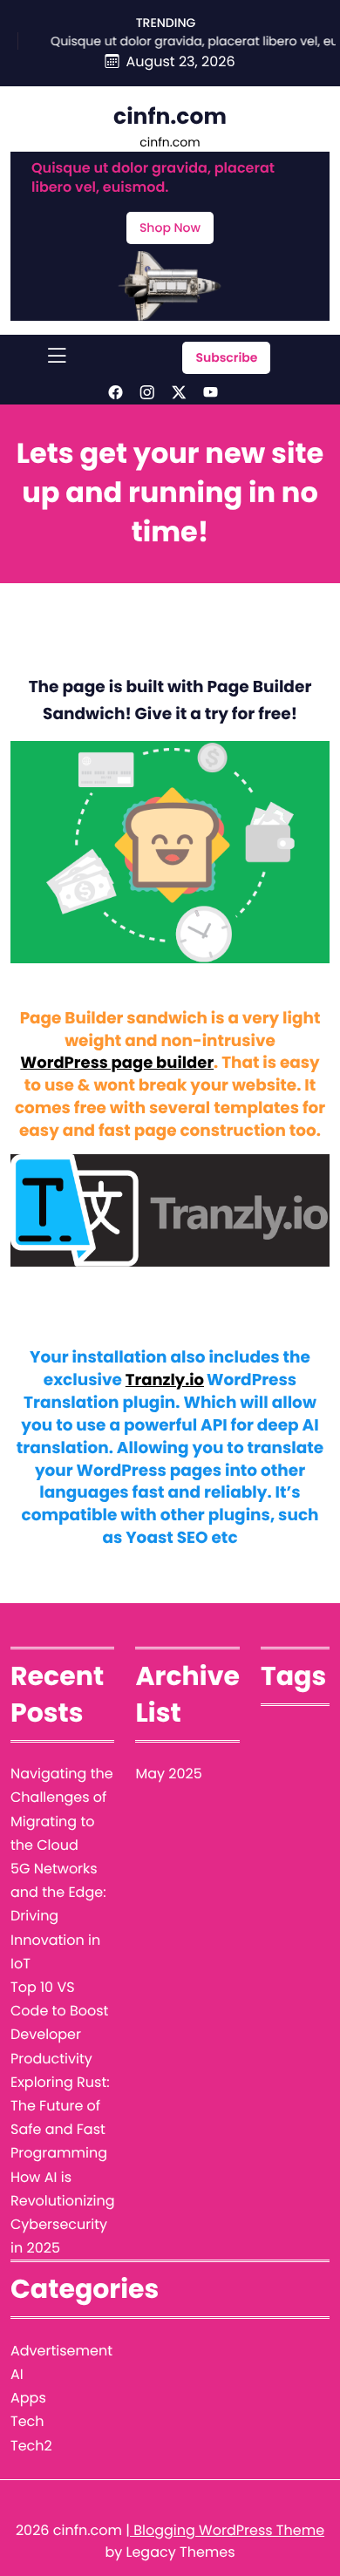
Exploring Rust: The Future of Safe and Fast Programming (60, 2118)
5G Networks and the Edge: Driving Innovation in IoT (58, 1916)
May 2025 (168, 1774)
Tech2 (31, 2446)
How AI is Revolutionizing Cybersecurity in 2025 (62, 2213)
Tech (27, 2421)
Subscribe (226, 357)
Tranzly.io (165, 1380)
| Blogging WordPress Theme (225, 2530)
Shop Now (170, 228)
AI (17, 2374)
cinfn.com (170, 116)
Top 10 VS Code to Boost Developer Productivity (59, 2023)
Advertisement (61, 2351)
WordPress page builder (117, 1063)
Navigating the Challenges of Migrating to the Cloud (62, 1809)
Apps (28, 2398)
